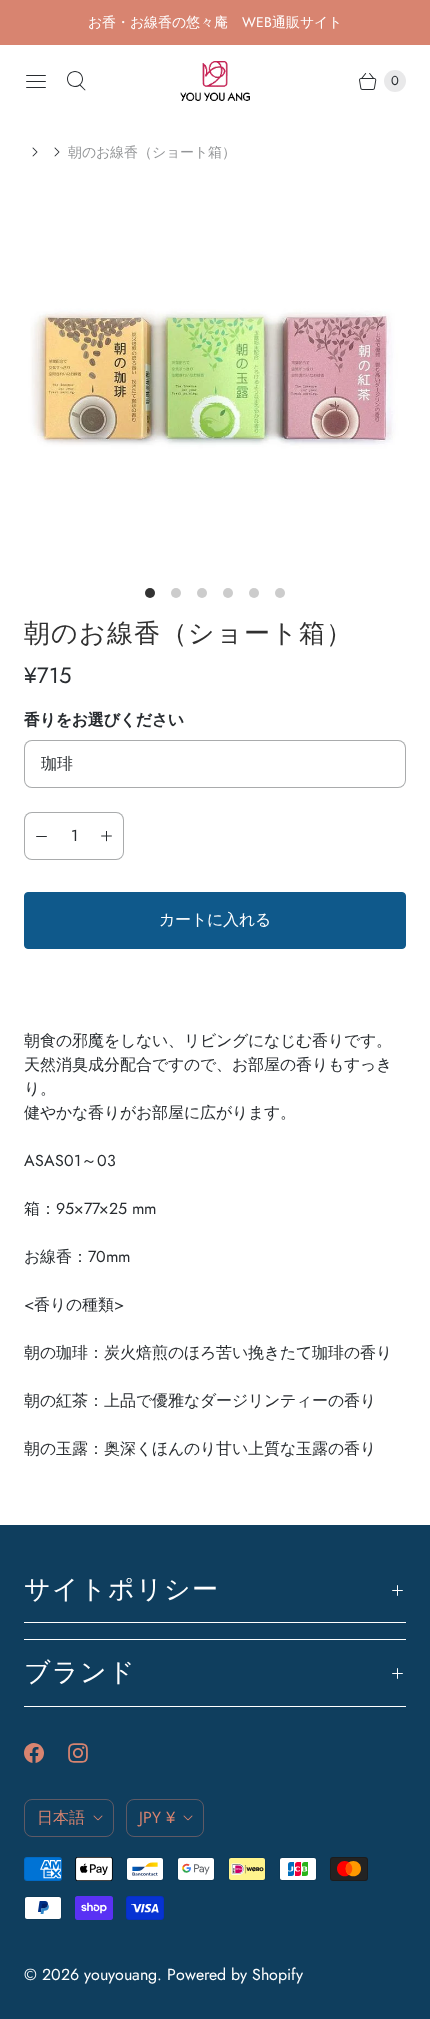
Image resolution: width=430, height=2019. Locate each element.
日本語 (61, 1817)
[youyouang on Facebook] (46, 1753)
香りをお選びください (104, 719)
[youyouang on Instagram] (90, 1753)
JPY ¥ (157, 1817)
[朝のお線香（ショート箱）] (215, 378)
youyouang (120, 1974)
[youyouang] (215, 81)
